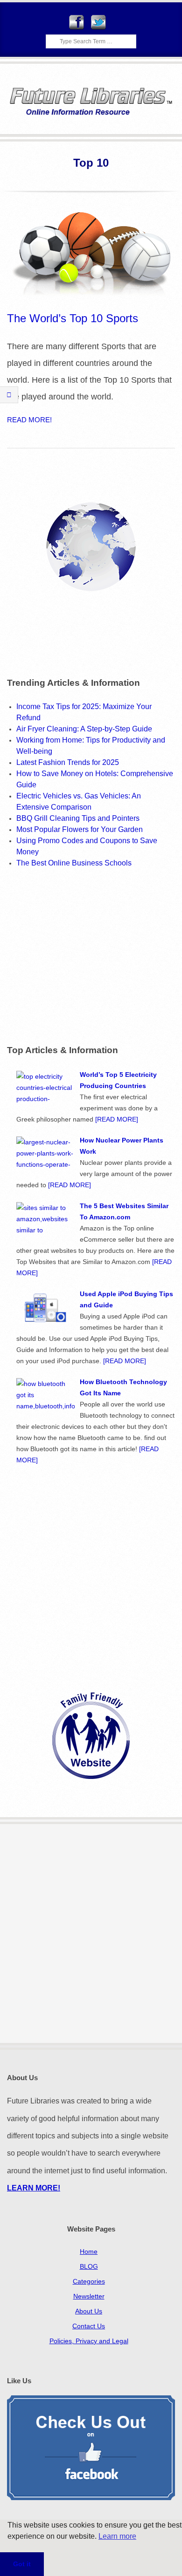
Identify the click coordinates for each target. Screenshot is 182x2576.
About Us (89, 2311)
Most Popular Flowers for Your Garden (80, 829)
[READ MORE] (117, 1119)
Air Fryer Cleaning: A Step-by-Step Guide (84, 729)
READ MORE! (29, 420)
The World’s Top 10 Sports (73, 318)
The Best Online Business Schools (74, 863)
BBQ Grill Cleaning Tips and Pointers (78, 818)
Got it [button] (22, 2564)
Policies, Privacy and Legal (89, 2341)
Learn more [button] (117, 2536)
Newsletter (89, 2296)
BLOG (89, 2266)
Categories (89, 2281)
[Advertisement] (85, 955)
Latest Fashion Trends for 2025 (68, 762)
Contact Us (89, 2326)
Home (89, 2251)
